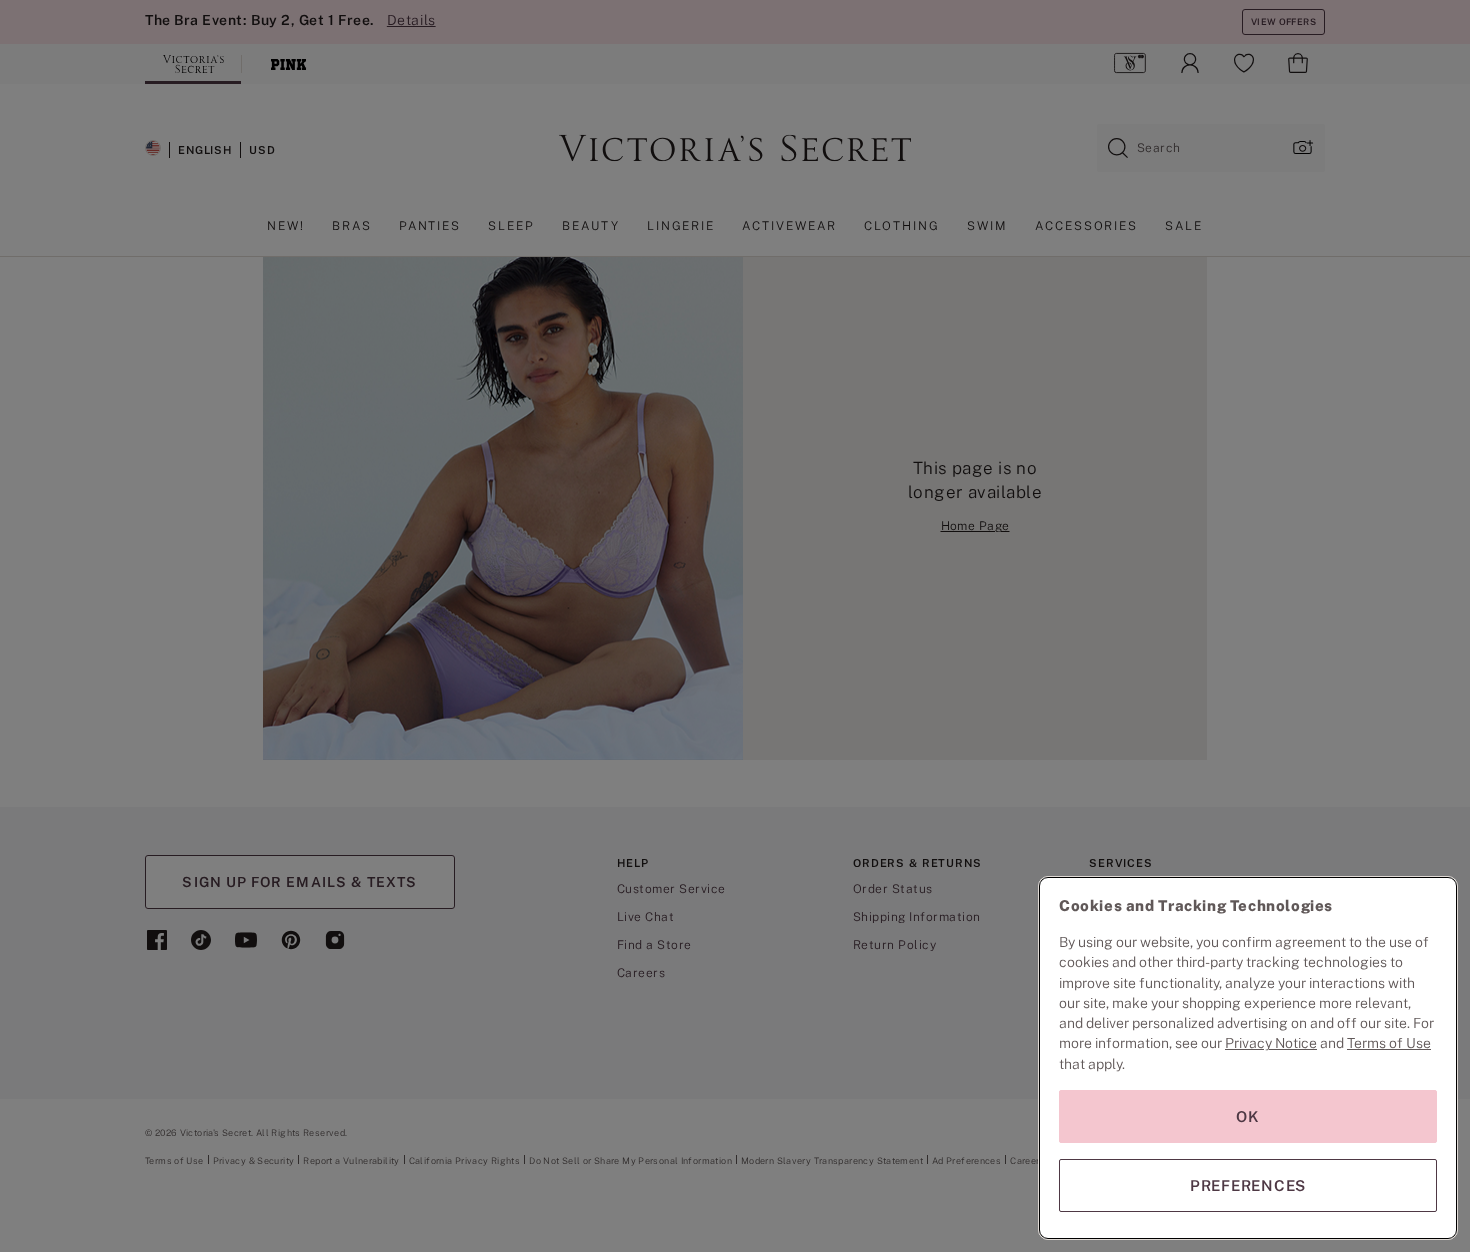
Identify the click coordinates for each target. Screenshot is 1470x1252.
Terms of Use (1389, 1043)
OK (1248, 1116)
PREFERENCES (1248, 1185)
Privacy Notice (1271, 1043)
